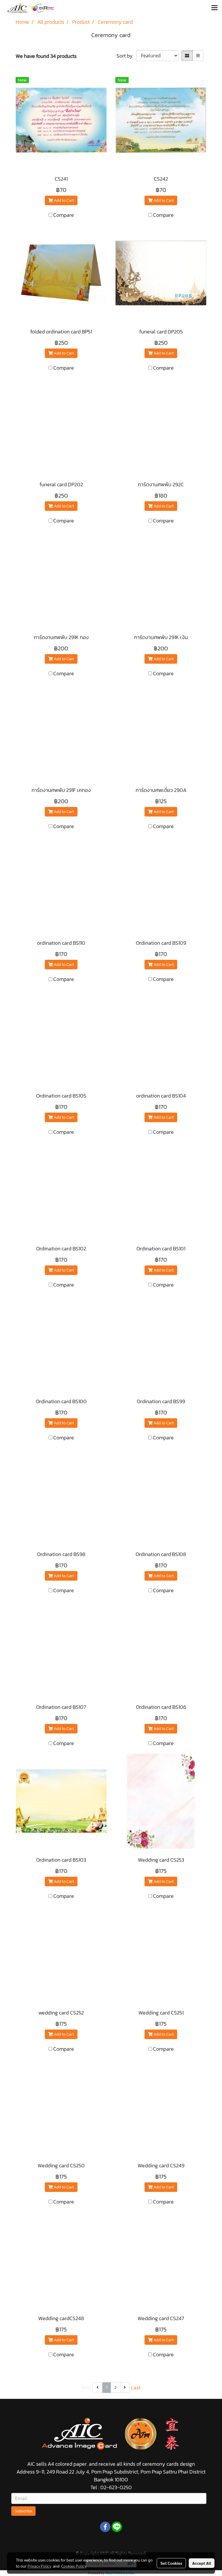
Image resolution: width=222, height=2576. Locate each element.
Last (136, 2387)
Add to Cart (63, 200)
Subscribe (23, 2511)
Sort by (126, 56)
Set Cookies (171, 2563)
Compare (64, 215)
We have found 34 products (46, 56)
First (87, 2387)
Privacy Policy (39, 2566)
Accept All (202, 2563)
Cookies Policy (74, 2566)
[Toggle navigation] (214, 8)
